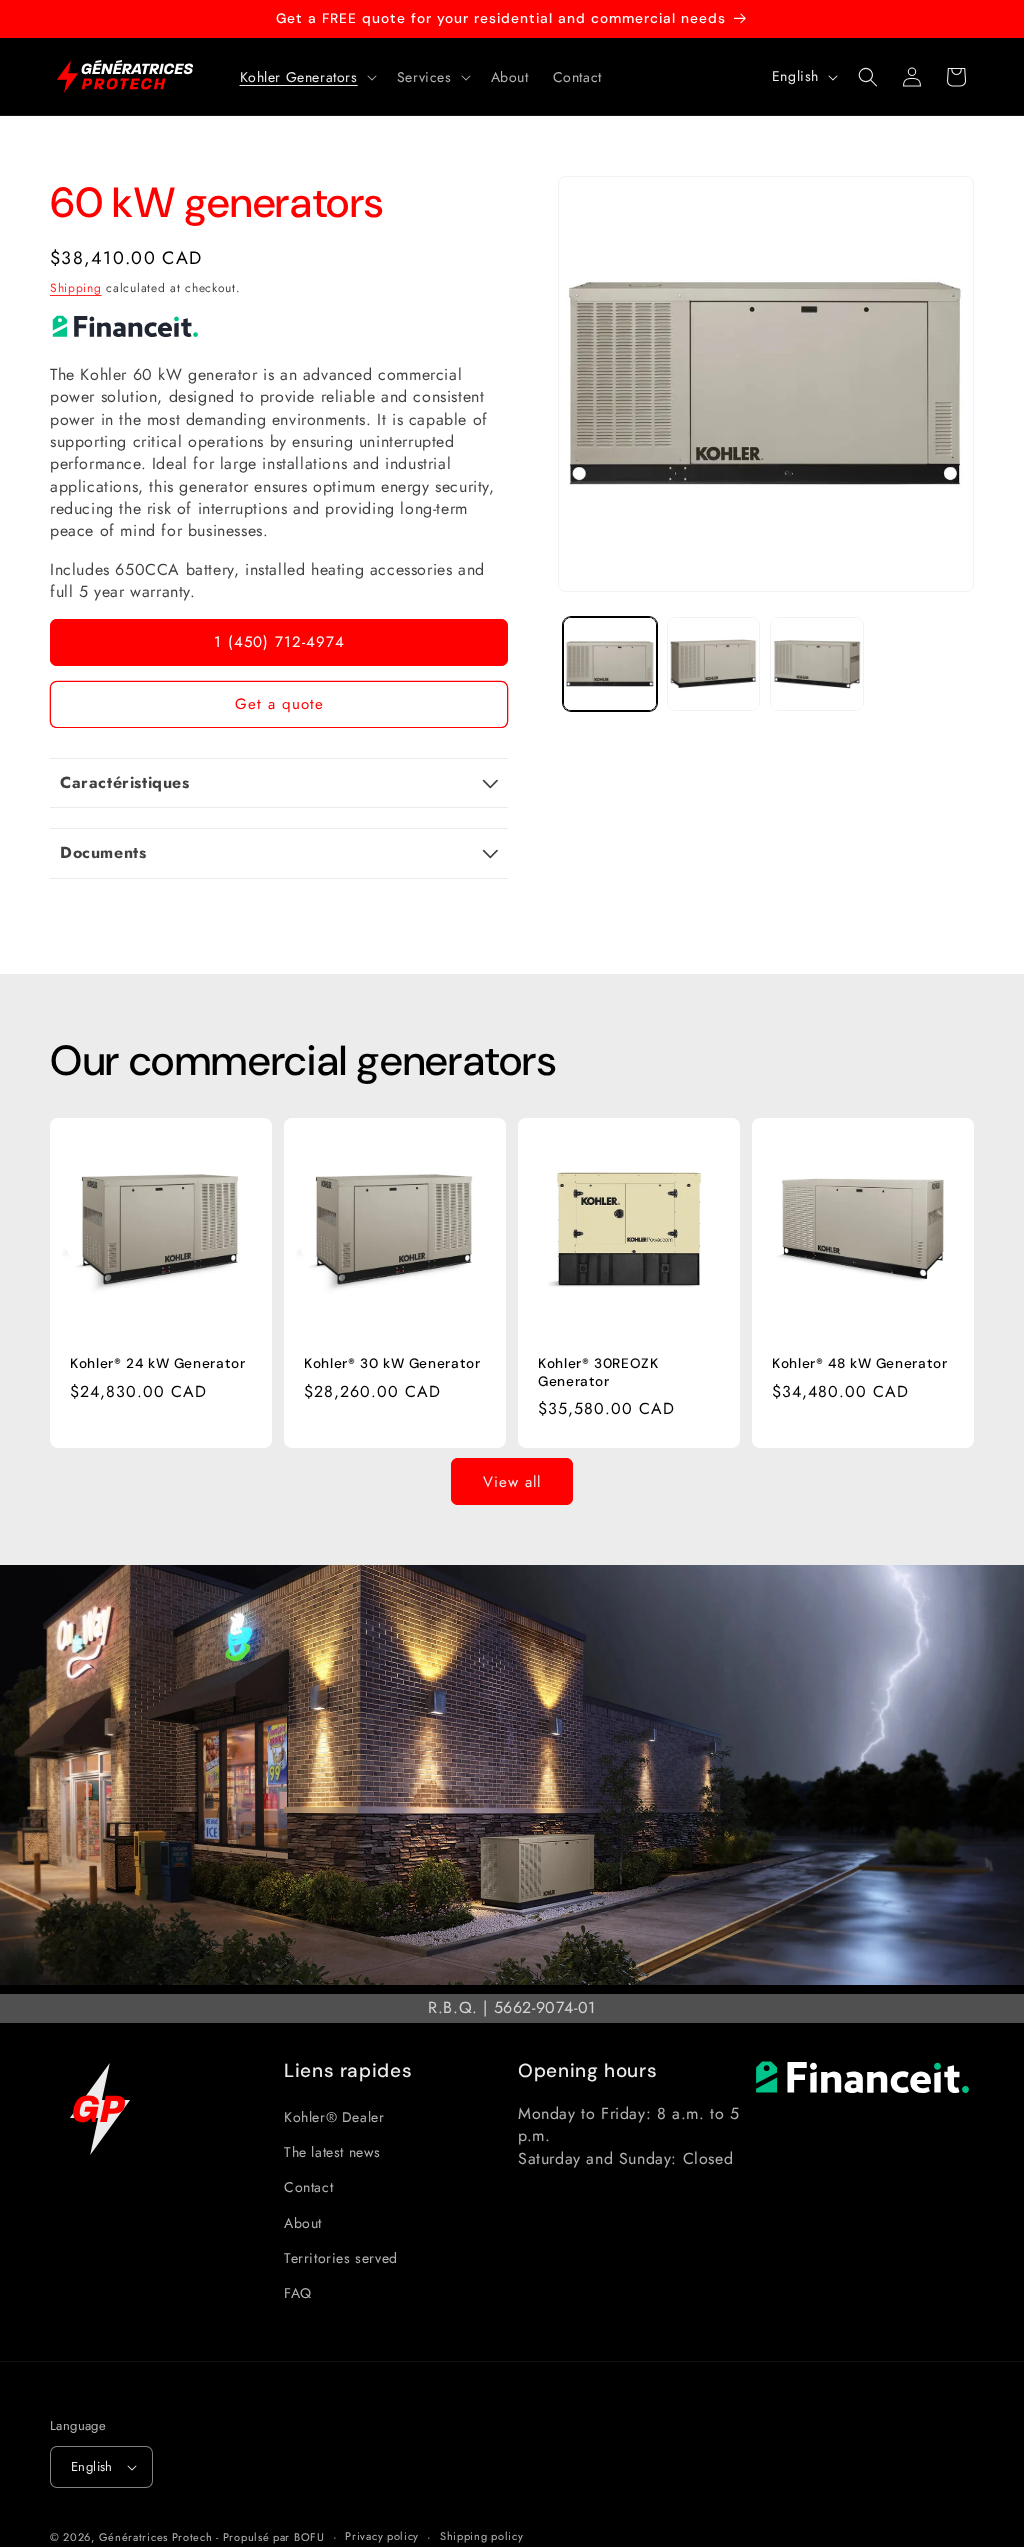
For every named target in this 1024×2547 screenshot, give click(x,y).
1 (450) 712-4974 (279, 642)
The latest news (332, 2152)
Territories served (341, 2258)
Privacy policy (382, 2536)
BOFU (309, 2537)
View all (512, 1482)
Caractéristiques (125, 782)
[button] (306, 77)
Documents (103, 852)
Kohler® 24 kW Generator (158, 1363)
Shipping (76, 288)
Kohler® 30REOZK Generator (598, 1372)
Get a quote (279, 704)
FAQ (298, 2293)
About (303, 2223)
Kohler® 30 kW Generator (392, 1363)
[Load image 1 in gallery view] (609, 663)
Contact (308, 2187)
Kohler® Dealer (334, 2117)
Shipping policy (482, 2536)
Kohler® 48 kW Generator (860, 1363)
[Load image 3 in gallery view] (816, 663)
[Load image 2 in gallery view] (713, 663)
